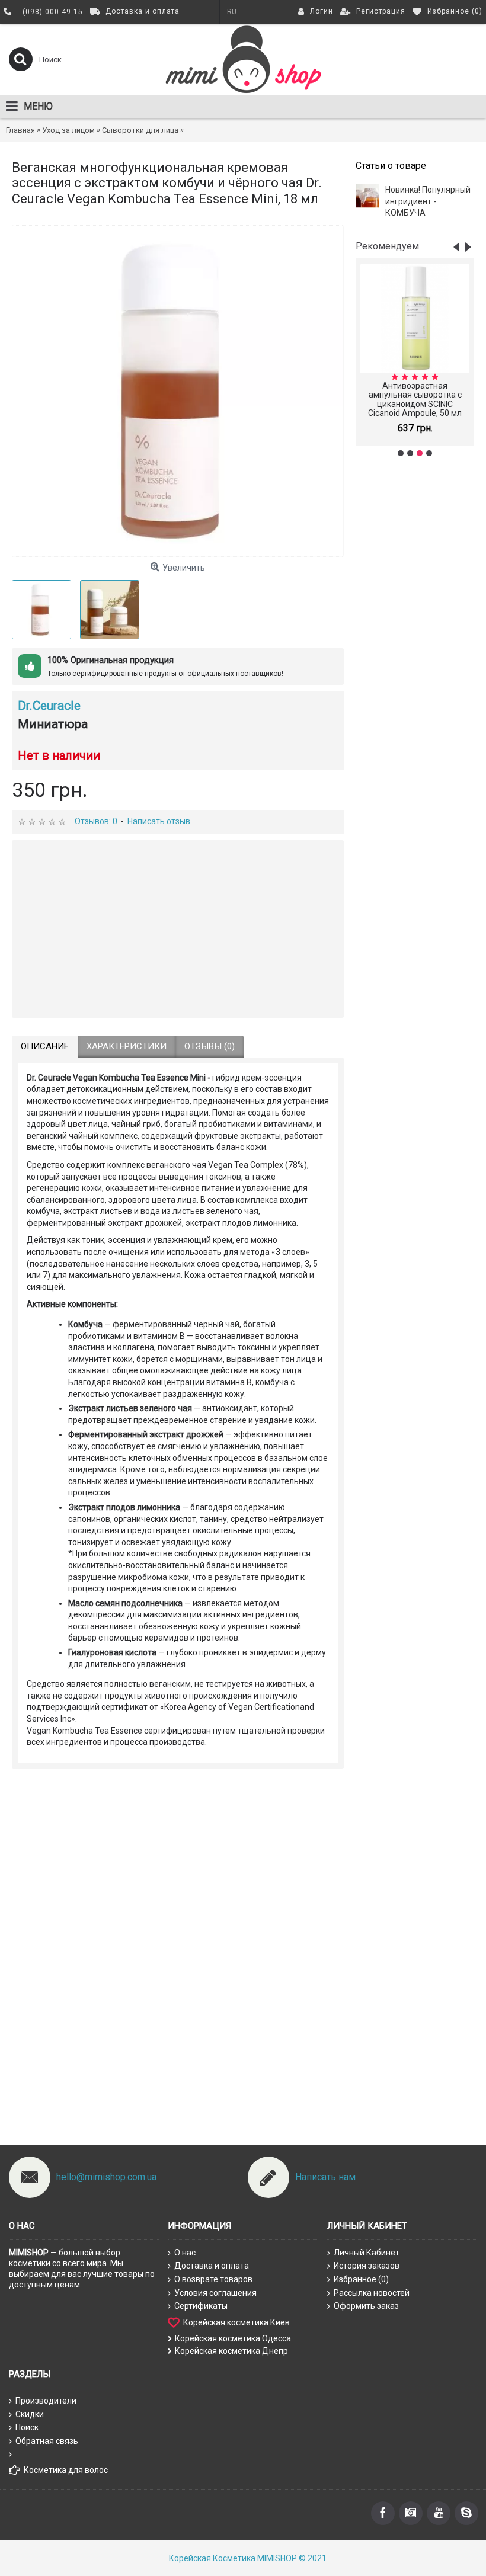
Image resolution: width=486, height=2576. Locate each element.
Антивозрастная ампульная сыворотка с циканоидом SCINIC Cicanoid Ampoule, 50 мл (415, 399)
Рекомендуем (387, 246)
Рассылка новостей (372, 2293)
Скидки (30, 2414)
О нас (185, 2253)
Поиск (27, 2427)
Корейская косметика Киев (236, 2322)
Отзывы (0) (210, 1046)
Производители (46, 2401)
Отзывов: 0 (96, 821)
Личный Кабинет (367, 2253)
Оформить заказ (366, 2306)
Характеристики (127, 1046)
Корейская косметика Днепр (231, 2351)
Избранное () (361, 2279)
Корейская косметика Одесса (233, 2338)
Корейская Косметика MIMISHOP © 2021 (248, 2558)
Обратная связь (47, 2441)
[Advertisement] (415, 653)
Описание (45, 1046)
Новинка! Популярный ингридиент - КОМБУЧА (428, 201)
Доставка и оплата (212, 2266)
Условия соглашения (215, 2293)
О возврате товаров (213, 2279)
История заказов (367, 2266)
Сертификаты (201, 2306)
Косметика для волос (66, 2470)
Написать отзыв (159, 821)
